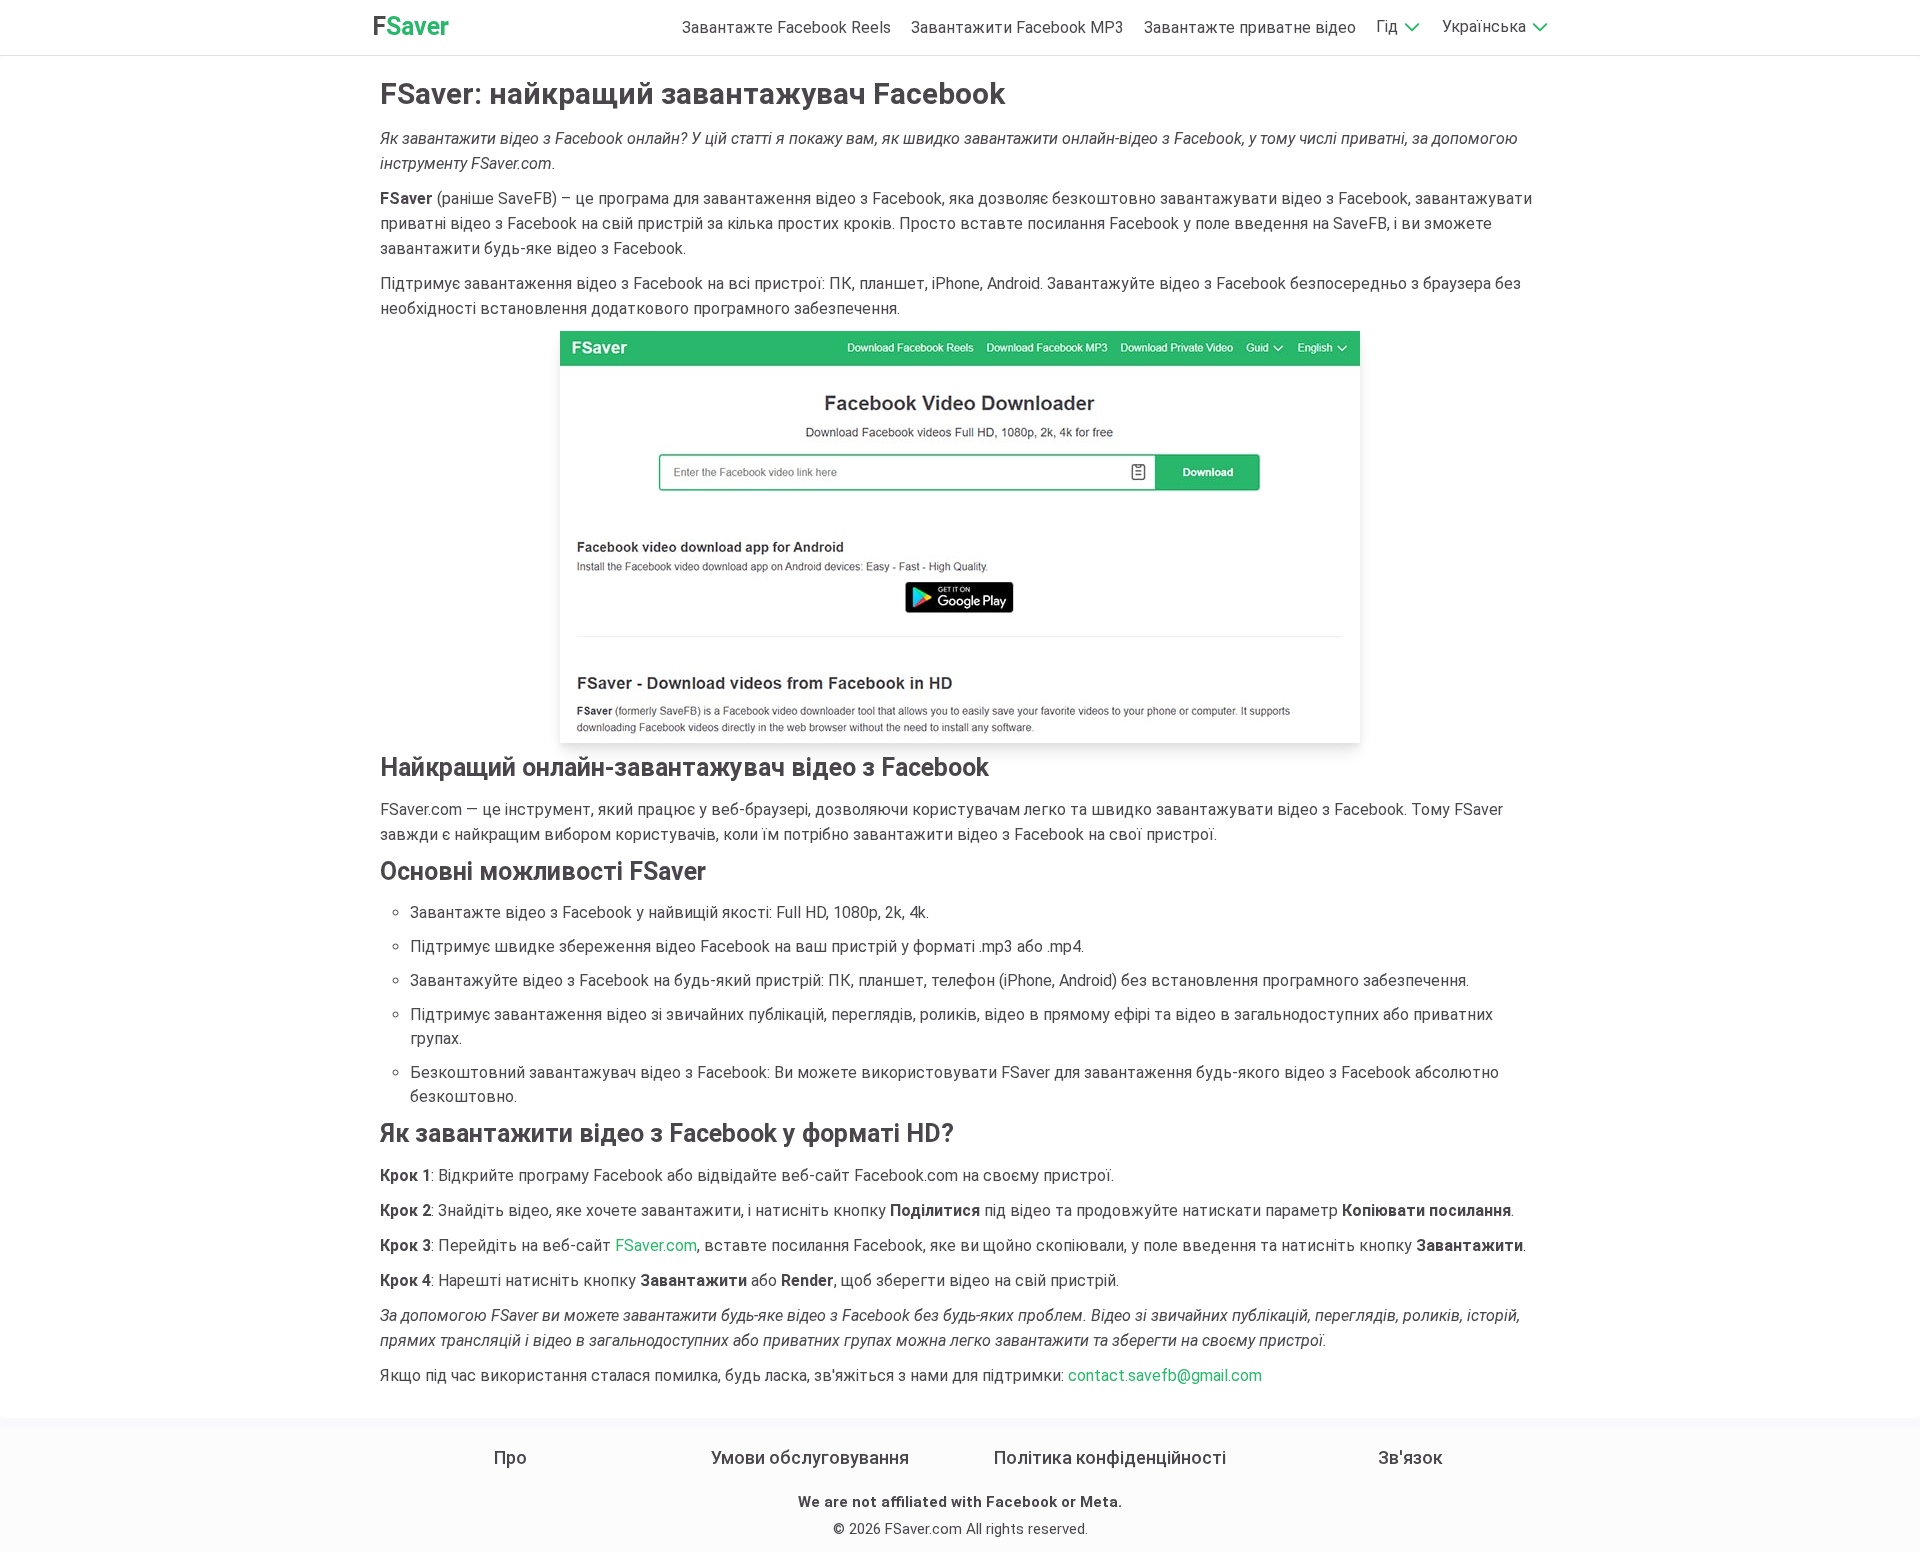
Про (510, 1457)
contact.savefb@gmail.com (1165, 1375)
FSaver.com (656, 1245)
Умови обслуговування (810, 1457)
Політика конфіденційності (1110, 1457)
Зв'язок (1410, 1457)
